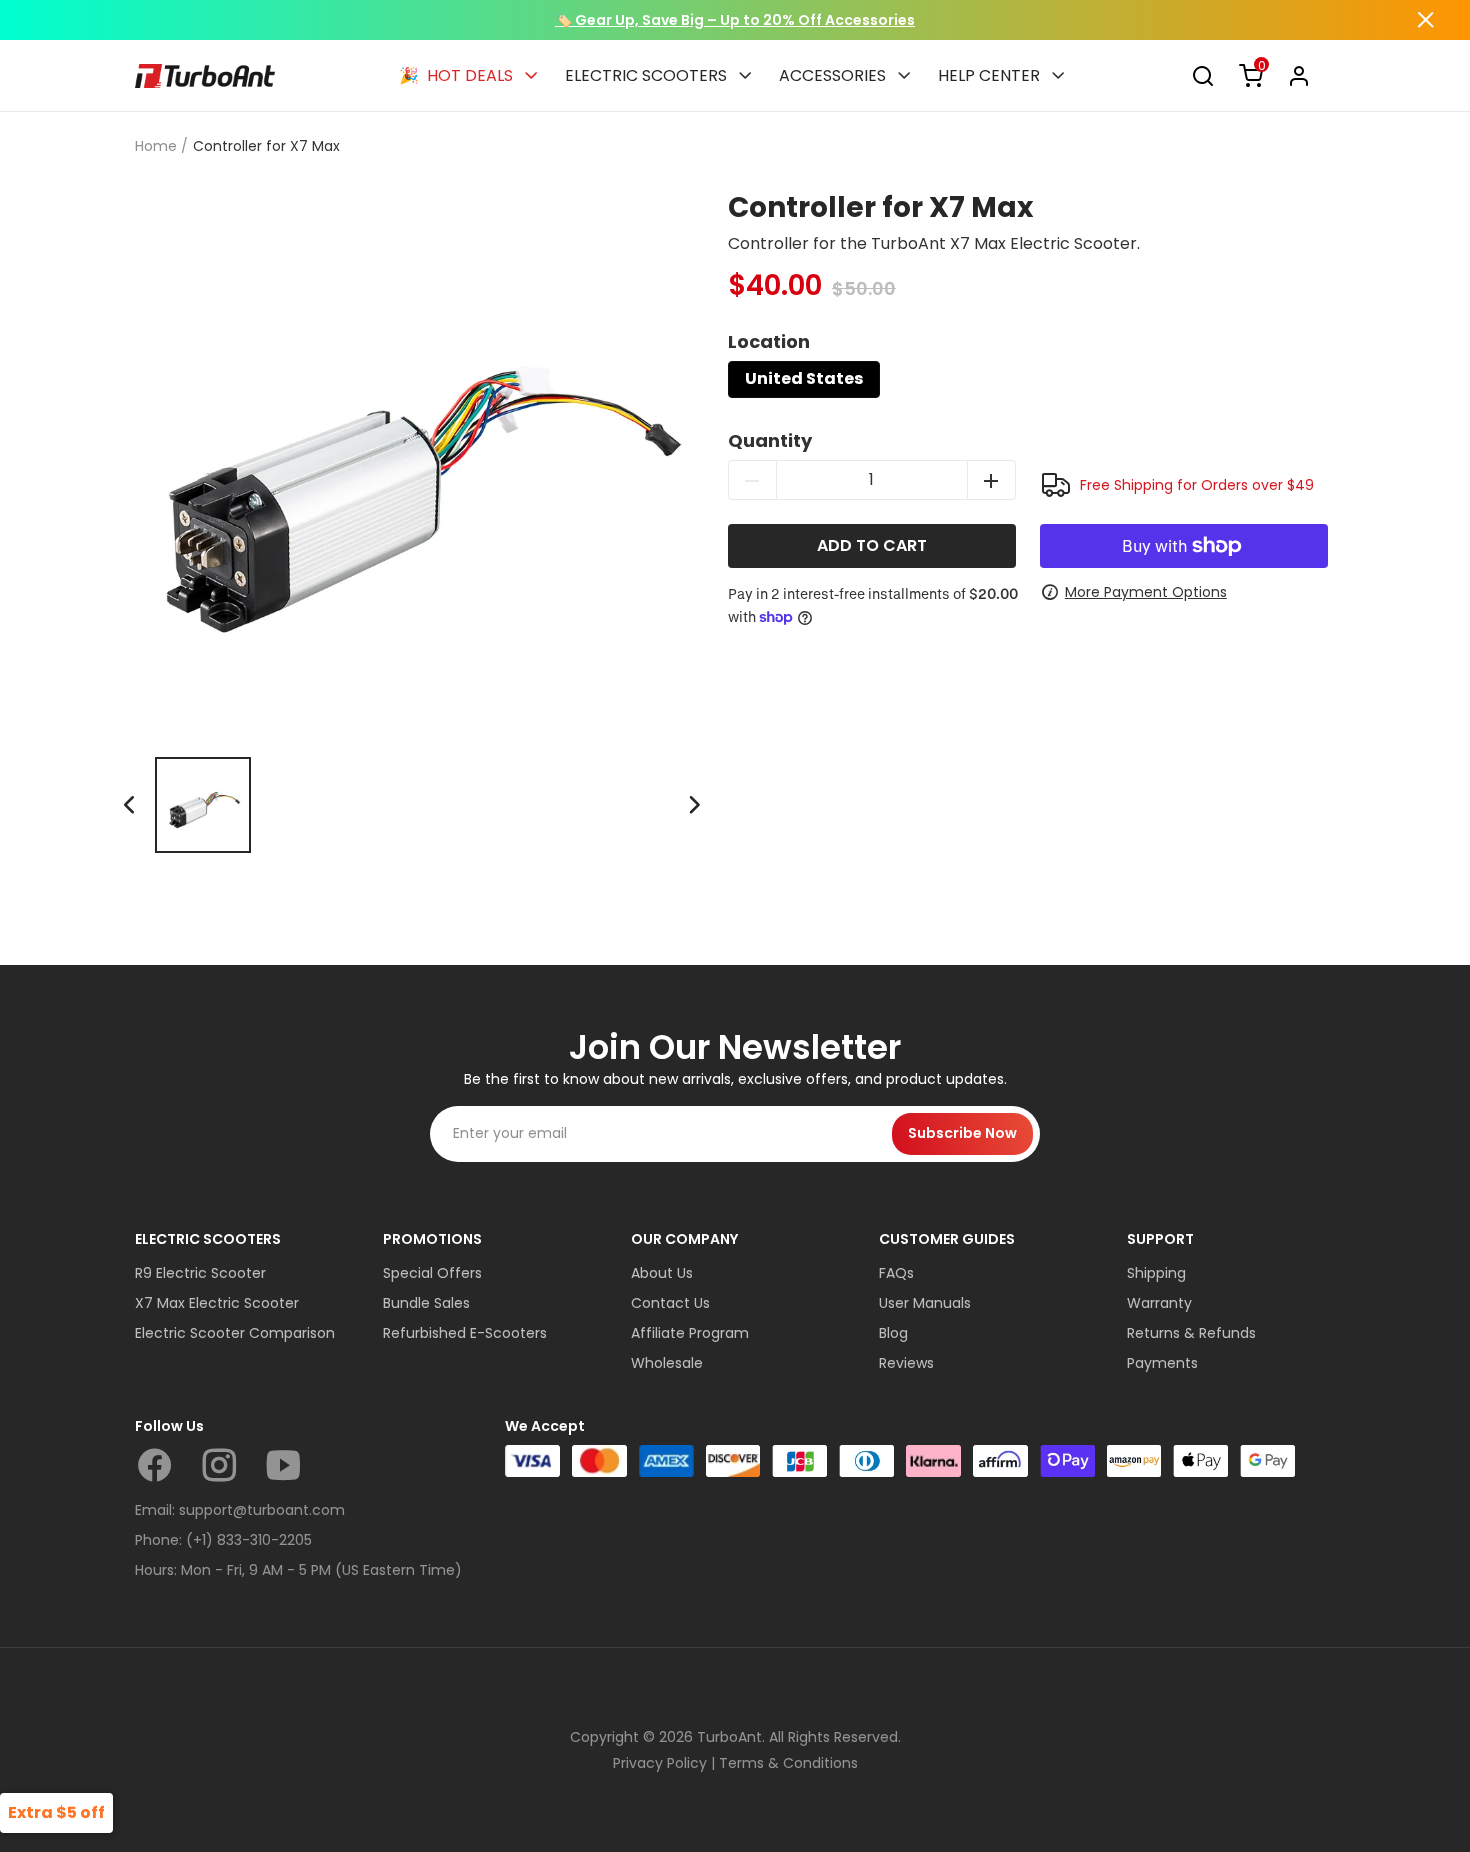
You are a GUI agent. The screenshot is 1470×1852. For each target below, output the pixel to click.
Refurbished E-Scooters (465, 1333)
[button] (693, 805)
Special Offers (432, 1273)
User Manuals (925, 1303)
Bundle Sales (426, 1303)
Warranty (1159, 1303)
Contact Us (670, 1303)
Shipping (1156, 1273)
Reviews (906, 1363)
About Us (662, 1273)
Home (156, 146)
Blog (893, 1333)
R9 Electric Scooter (200, 1273)
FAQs (896, 1273)
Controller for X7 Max (266, 146)
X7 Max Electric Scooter (217, 1303)
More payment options (1146, 592)
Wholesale (667, 1363)
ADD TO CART (872, 545)
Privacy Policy (660, 1763)
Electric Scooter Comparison (235, 1333)
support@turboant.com (262, 1510)
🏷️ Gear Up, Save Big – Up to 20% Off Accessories (735, 20)
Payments (1162, 1363)
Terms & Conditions (788, 1763)
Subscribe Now (962, 1133)
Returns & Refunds (1191, 1333)
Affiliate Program (690, 1333)
